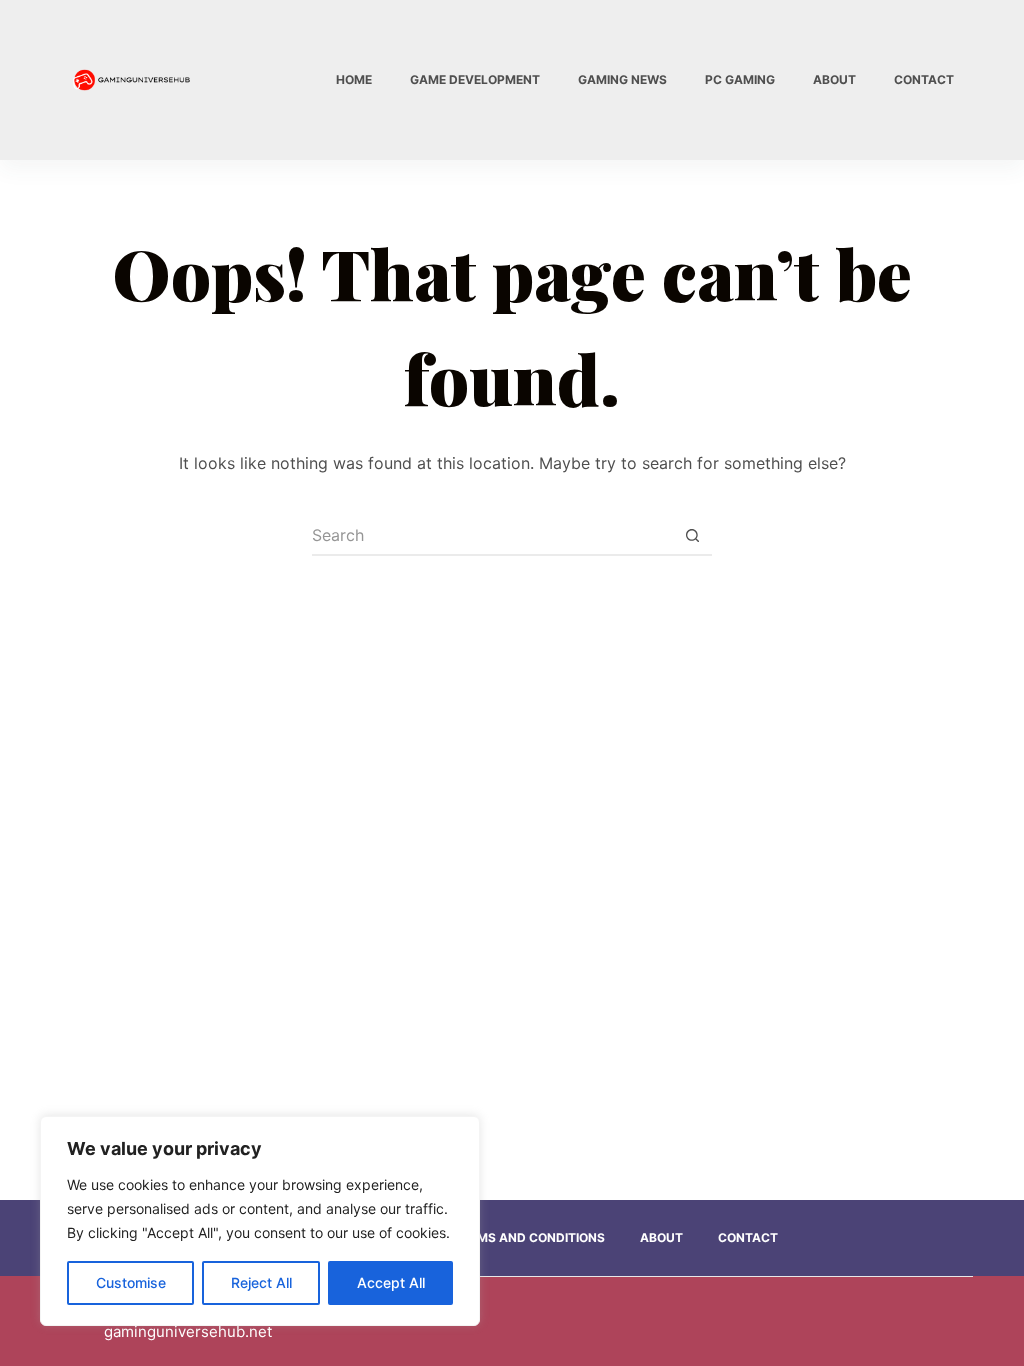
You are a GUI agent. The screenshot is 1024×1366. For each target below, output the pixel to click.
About (834, 79)
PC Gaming (740, 79)
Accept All (391, 1282)
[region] (260, 1221)
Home (354, 79)
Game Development (475, 79)
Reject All (261, 1282)
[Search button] (692, 536)
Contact (924, 79)
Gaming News (622, 79)
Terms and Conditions (529, 1237)
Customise (131, 1282)
